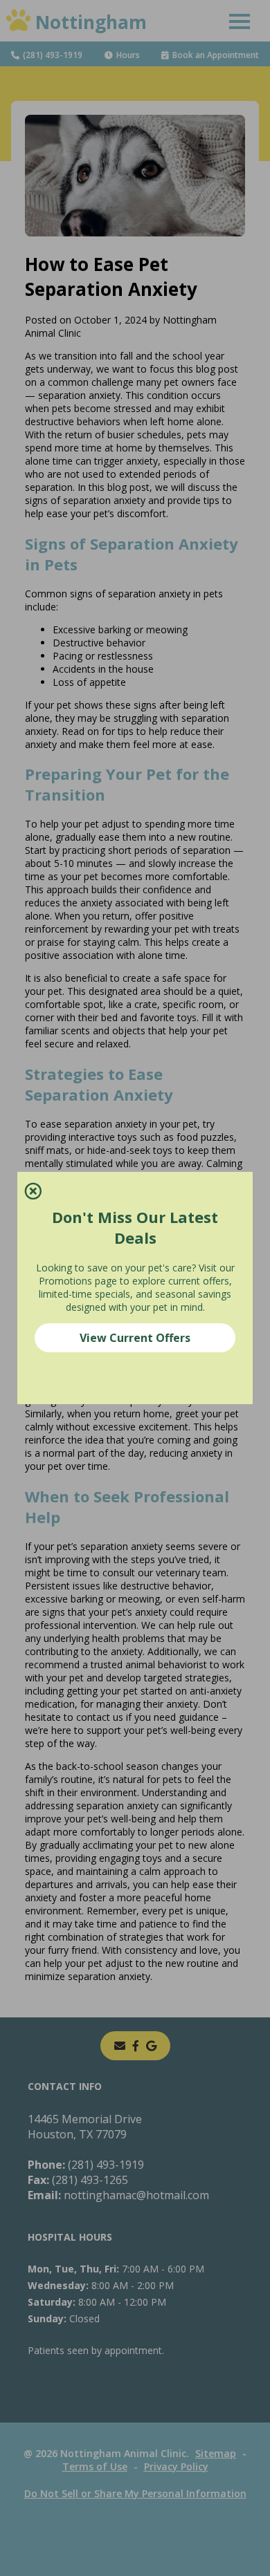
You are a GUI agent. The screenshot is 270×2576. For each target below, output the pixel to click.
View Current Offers (135, 1338)
